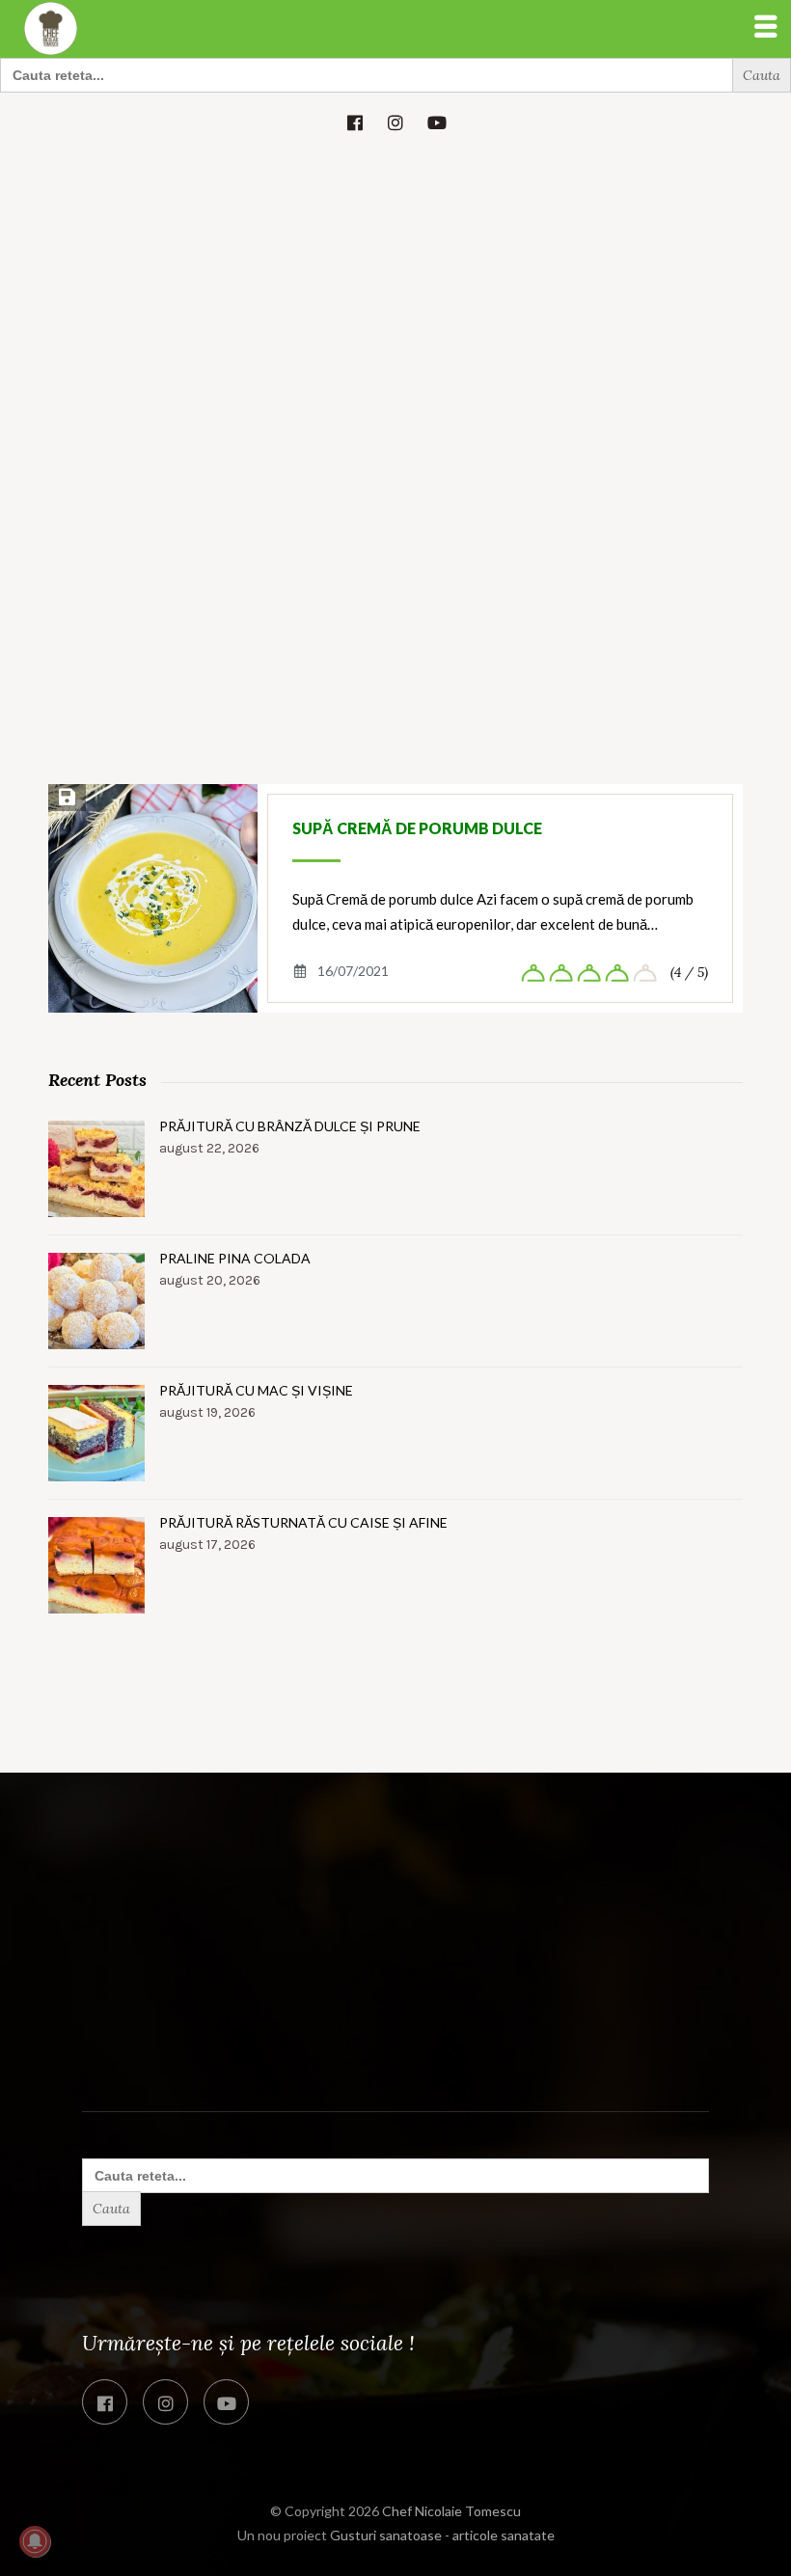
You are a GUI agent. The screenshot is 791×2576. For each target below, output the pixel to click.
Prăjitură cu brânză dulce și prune (290, 1126)
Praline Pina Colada (235, 1258)
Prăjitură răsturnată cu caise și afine (303, 1522)
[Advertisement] (395, 296)
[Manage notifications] (35, 2541)
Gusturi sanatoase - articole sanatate (442, 2535)
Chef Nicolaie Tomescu (451, 2511)
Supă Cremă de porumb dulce (417, 828)
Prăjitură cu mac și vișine (256, 1390)
